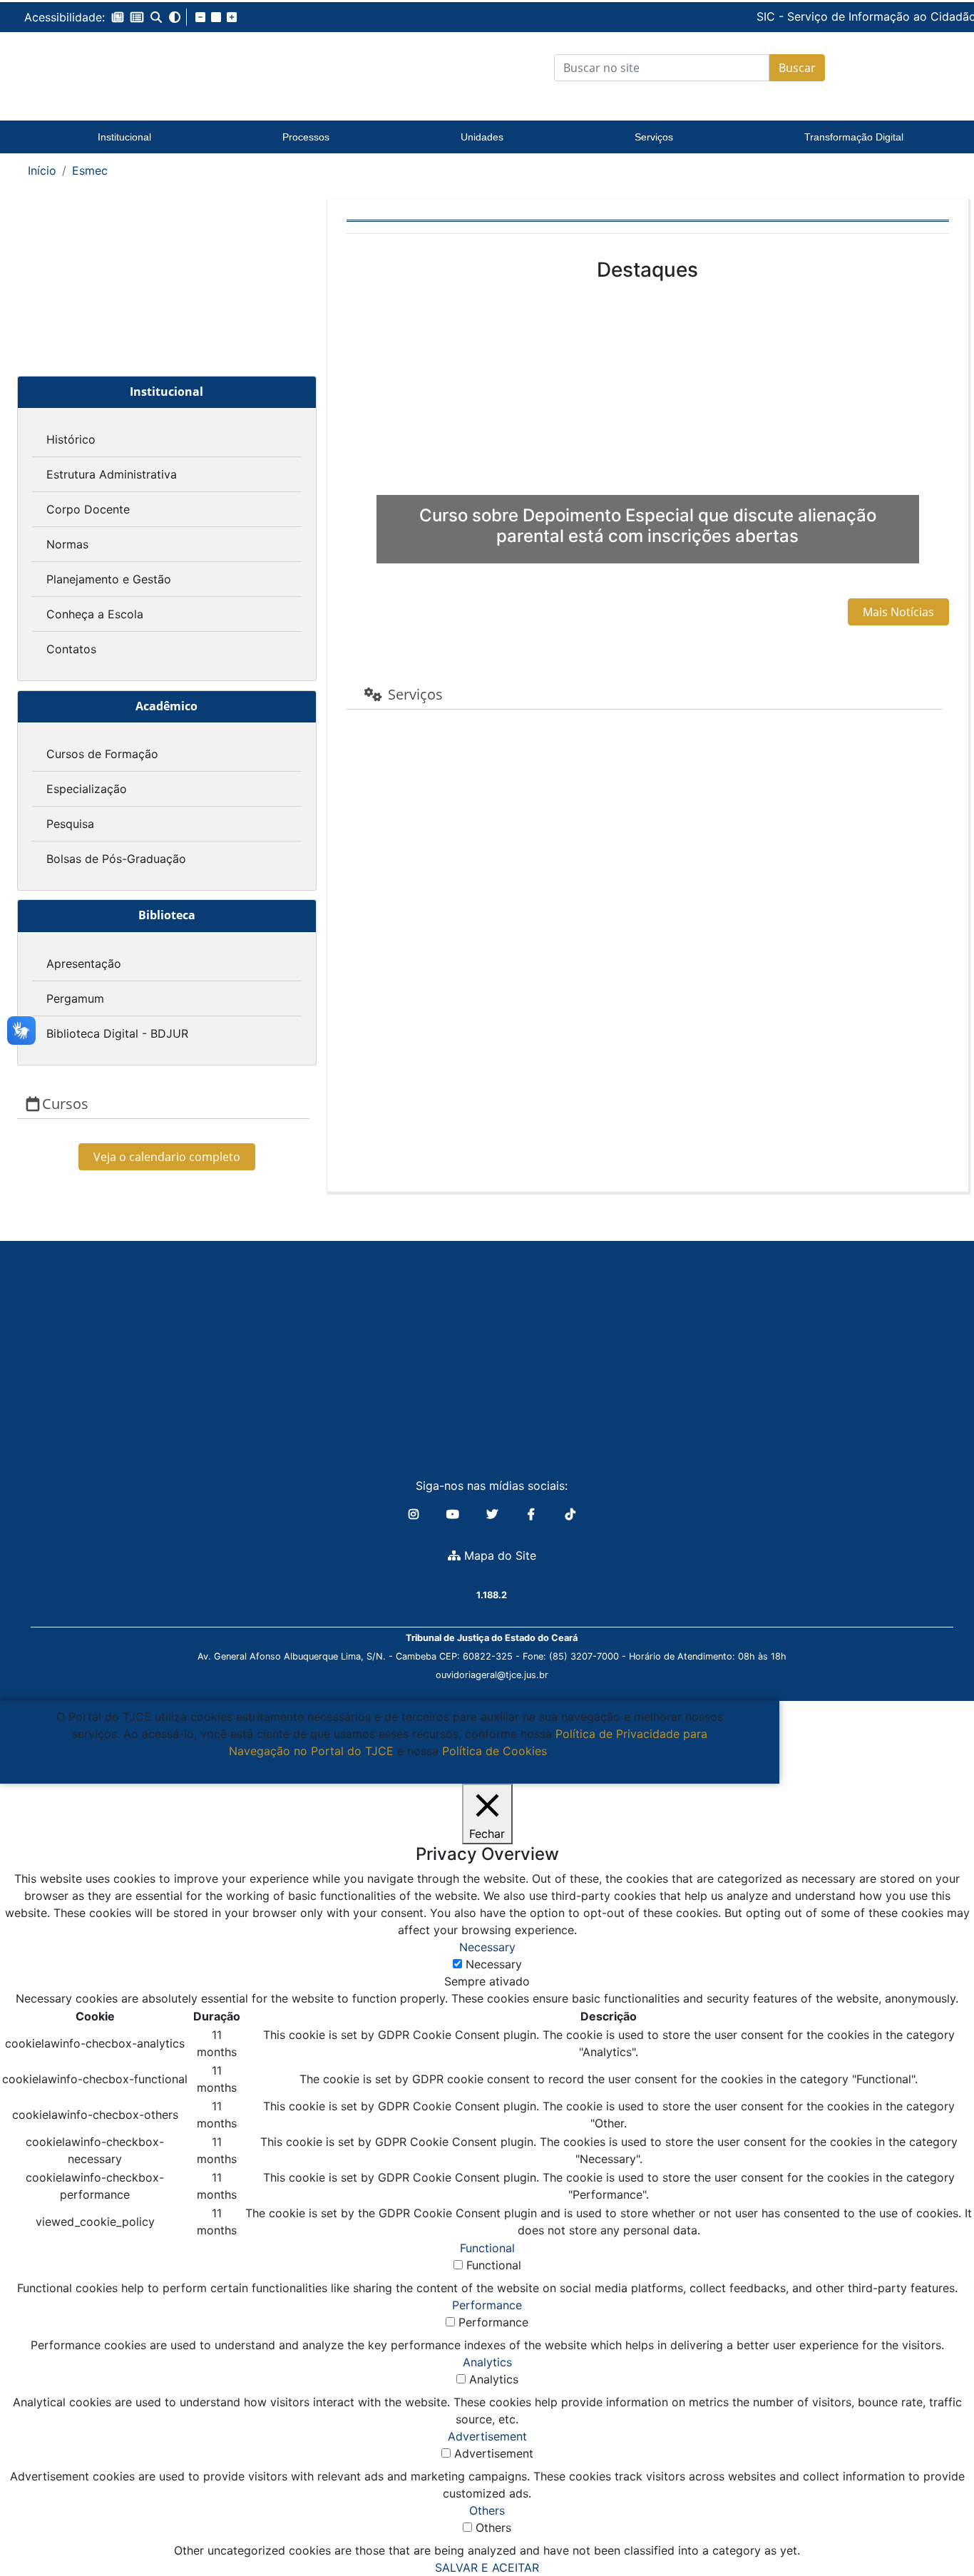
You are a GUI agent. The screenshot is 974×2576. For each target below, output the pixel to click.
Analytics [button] (487, 2362)
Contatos (71, 649)
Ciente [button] (384, 1768)
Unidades (482, 137)
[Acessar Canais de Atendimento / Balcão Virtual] (935, 2525)
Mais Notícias (898, 612)
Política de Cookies (494, 1751)
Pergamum (75, 998)
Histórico (71, 439)
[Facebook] (533, 1514)
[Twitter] (494, 1514)
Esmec (90, 170)
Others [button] (487, 2510)
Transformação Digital (854, 137)
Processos (306, 137)
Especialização (87, 789)
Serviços (654, 137)
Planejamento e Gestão (109, 579)
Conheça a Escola (95, 614)
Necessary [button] (487, 1947)
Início (42, 170)
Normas (67, 544)
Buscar (797, 68)
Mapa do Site (498, 1555)
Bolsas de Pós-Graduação (116, 859)
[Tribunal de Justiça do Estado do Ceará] (125, 68)
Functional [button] (487, 2248)
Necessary (494, 1964)
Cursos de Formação (102, 754)
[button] (118, 17)
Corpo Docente (88, 509)
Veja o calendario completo (167, 1157)
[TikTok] (570, 1514)
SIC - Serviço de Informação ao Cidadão (769, 16)
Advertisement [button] (487, 2436)
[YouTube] (455, 1514)
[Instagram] (415, 1514)
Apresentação (84, 964)
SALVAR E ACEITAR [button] (487, 2567)
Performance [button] (487, 2305)
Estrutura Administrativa (112, 474)
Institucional (124, 137)
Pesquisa (70, 824)
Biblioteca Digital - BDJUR (117, 1033)
